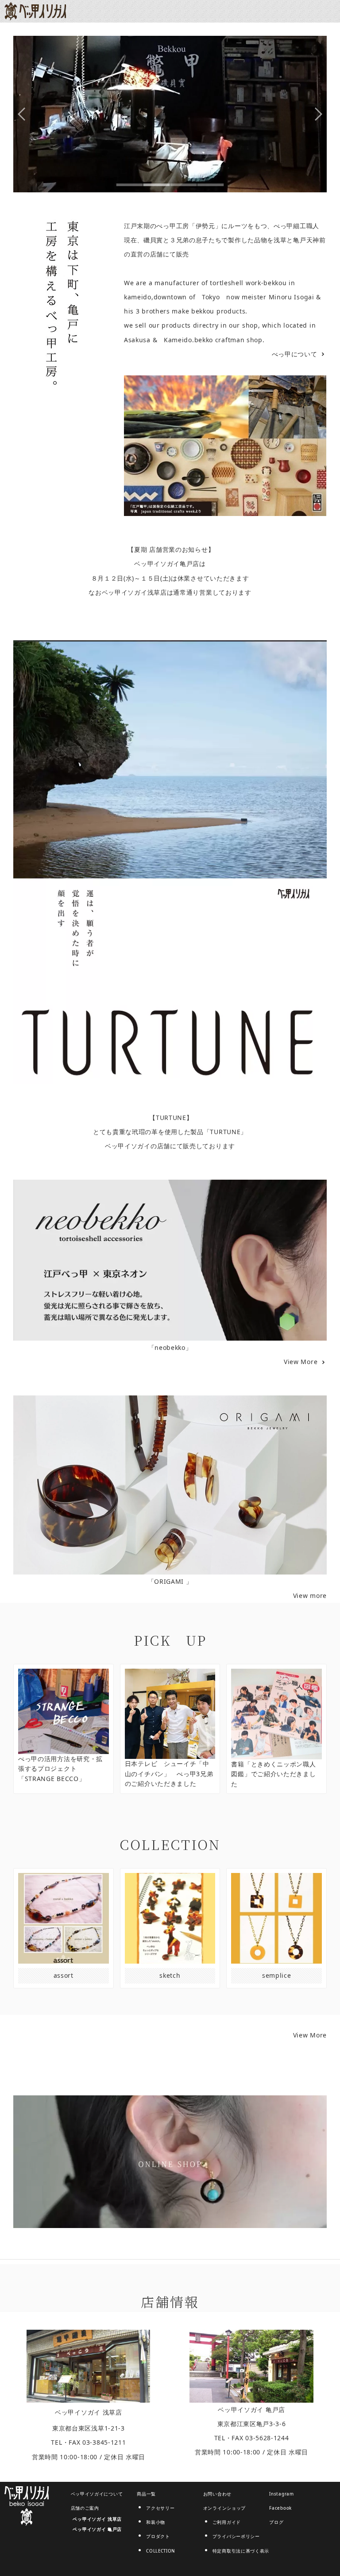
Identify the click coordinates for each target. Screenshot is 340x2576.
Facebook (280, 2508)
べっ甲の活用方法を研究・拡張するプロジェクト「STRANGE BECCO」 (60, 1769)
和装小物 (156, 2522)
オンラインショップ (224, 2508)
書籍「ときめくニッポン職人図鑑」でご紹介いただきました (273, 1774)
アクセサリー (160, 2508)
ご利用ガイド (227, 2522)
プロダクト (158, 2536)
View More (302, 1362)
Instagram (281, 2494)
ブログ (276, 2522)
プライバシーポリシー (236, 2536)
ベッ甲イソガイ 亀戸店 (251, 2410)
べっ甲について (295, 354)
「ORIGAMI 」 (170, 1581)
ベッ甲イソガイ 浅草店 (89, 2412)
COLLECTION (160, 2551)
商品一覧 (146, 2494)
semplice (277, 1975)
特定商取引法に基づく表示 (241, 2551)
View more (310, 1596)
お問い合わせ (217, 2494)
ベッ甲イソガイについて (97, 2494)
